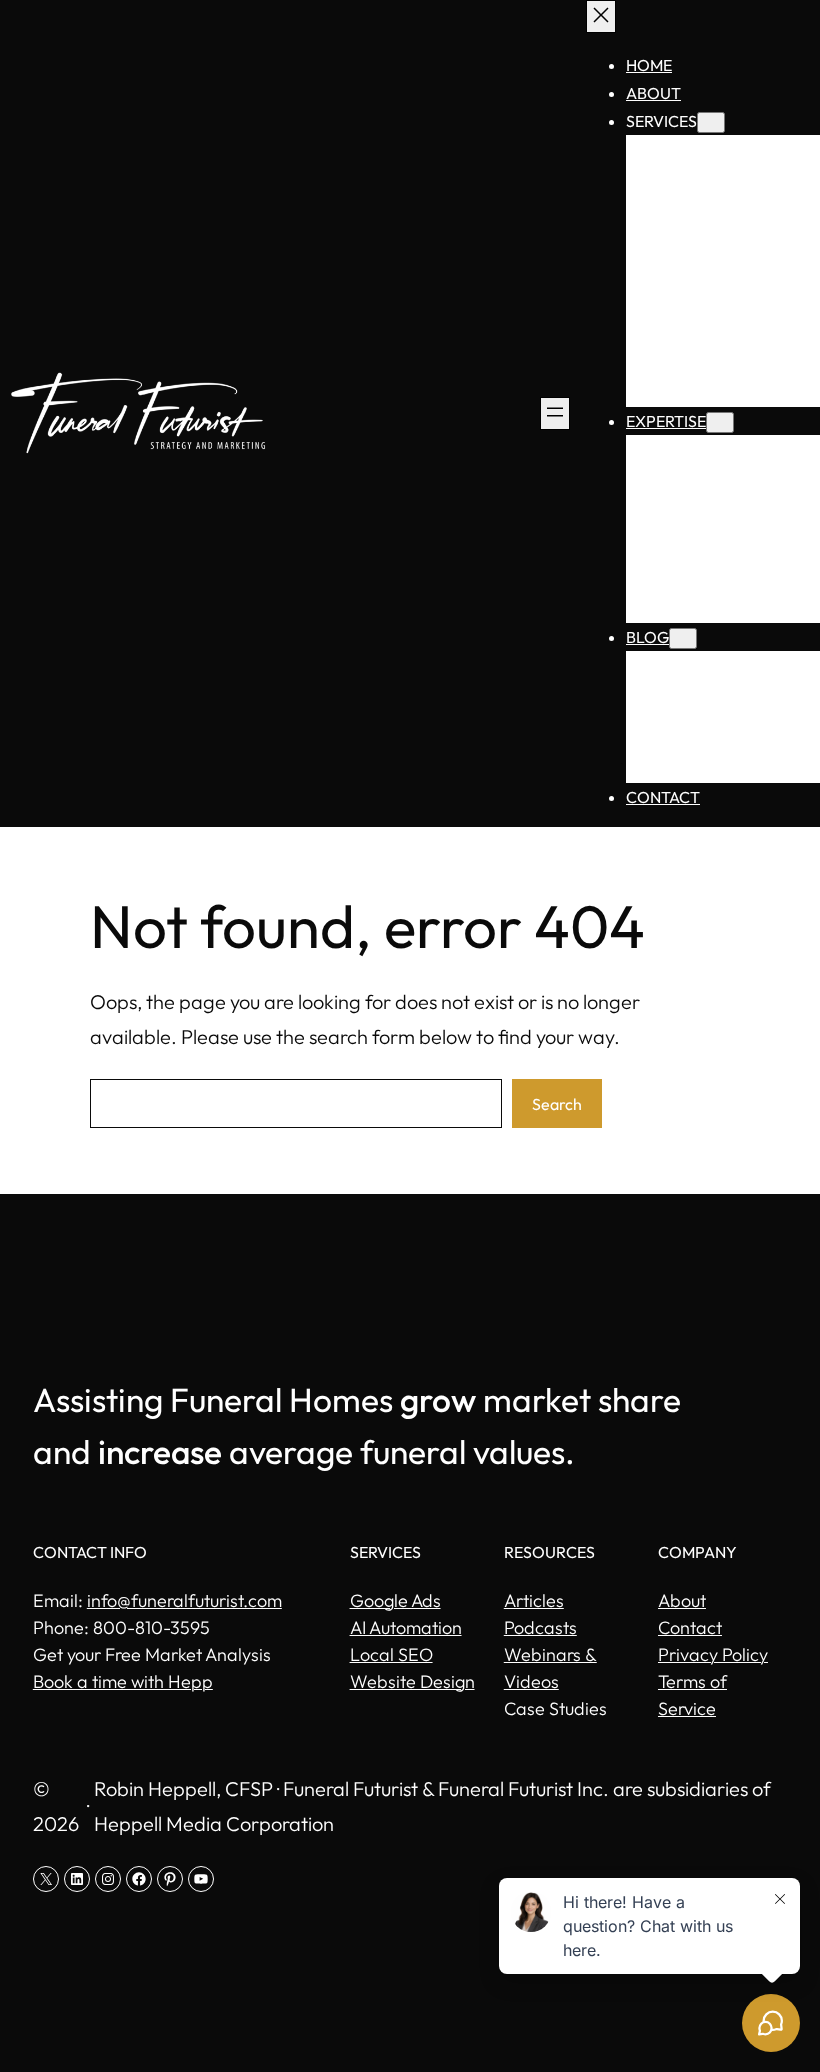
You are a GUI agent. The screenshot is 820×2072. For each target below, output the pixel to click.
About (682, 1600)
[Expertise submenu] (720, 422)
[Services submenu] (711, 122)
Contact (690, 1627)
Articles (534, 1600)
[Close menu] (601, 16)
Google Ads (395, 1600)
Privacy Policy (713, 1654)
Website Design (412, 1681)
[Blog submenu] (683, 638)
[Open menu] (555, 413)
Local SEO (391, 1654)
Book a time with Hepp (123, 1681)
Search (557, 1104)
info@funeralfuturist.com (184, 1600)
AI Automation (406, 1627)
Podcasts (540, 1627)
